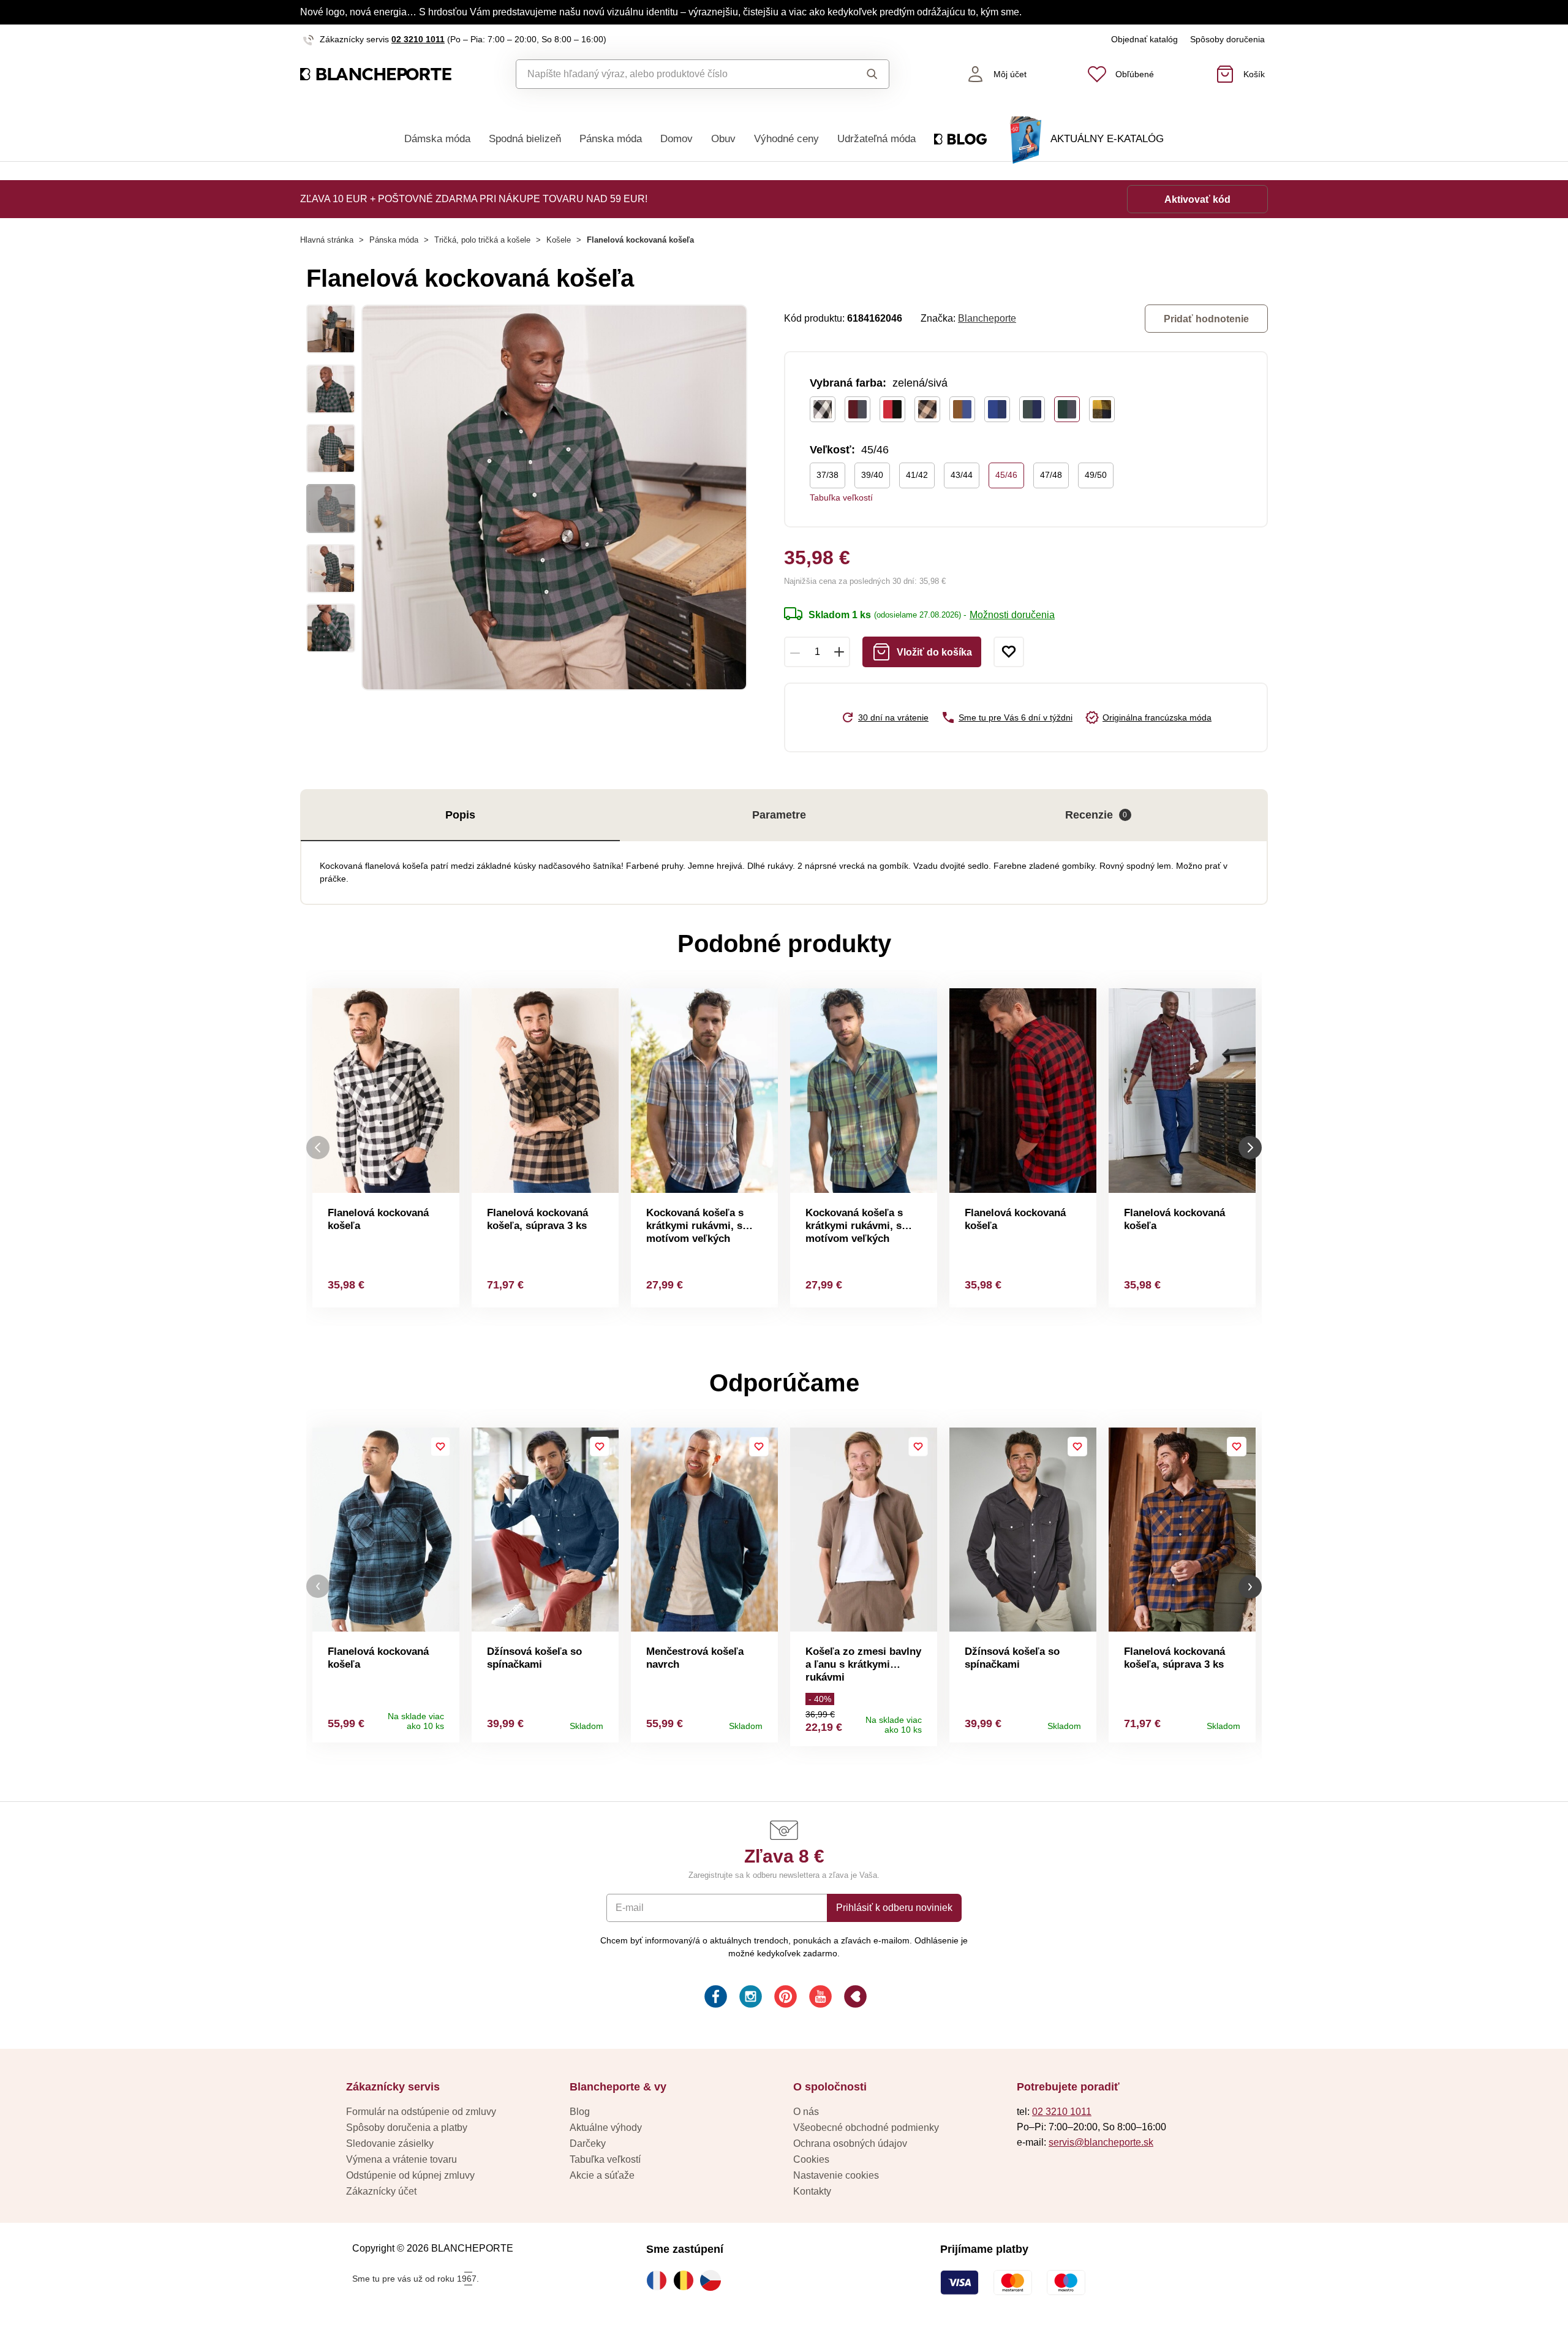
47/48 (1051, 475)
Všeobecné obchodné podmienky (866, 2128)
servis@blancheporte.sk (1101, 2142)
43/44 (962, 475)
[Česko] (714, 2280)
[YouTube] (819, 1998)
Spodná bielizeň (525, 139)
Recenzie (1096, 815)
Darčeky (588, 2143)
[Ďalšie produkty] (1250, 1148)
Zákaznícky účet (381, 2191)
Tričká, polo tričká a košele (482, 240)
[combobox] (675, 74)
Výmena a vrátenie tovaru (401, 2159)
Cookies (811, 2159)
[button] (318, 1587)
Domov (677, 139)
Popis (460, 815)
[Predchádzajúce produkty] (318, 1148)
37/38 (827, 475)
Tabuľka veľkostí (841, 497)
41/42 (917, 475)
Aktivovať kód (1197, 199)
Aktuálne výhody (606, 2128)
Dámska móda (437, 139)
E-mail (630, 1908)
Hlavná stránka (327, 240)
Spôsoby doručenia (1227, 39)
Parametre (779, 815)
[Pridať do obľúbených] (1009, 652)
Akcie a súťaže (602, 2175)
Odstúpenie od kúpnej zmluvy (410, 2175)
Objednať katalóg (1144, 39)
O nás (806, 2112)
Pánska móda (611, 139)
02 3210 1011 (418, 39)
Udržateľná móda (876, 139)
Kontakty (812, 2191)
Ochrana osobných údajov (850, 2143)
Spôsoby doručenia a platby (407, 2128)
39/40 (872, 475)
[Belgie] (687, 2280)
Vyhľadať (860, 74)
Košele (559, 240)
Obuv (723, 139)
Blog (580, 2112)
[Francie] (660, 2280)
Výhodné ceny (786, 139)
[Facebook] (714, 1998)
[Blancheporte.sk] (376, 74)
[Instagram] (749, 1998)
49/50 (1096, 475)
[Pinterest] (784, 1998)
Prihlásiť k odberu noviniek (894, 1908)
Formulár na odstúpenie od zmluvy (421, 2112)
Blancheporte (987, 318)
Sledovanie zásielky (390, 2143)
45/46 (1006, 475)
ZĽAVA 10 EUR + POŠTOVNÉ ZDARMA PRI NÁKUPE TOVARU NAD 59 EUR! (474, 199)
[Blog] (854, 1998)
